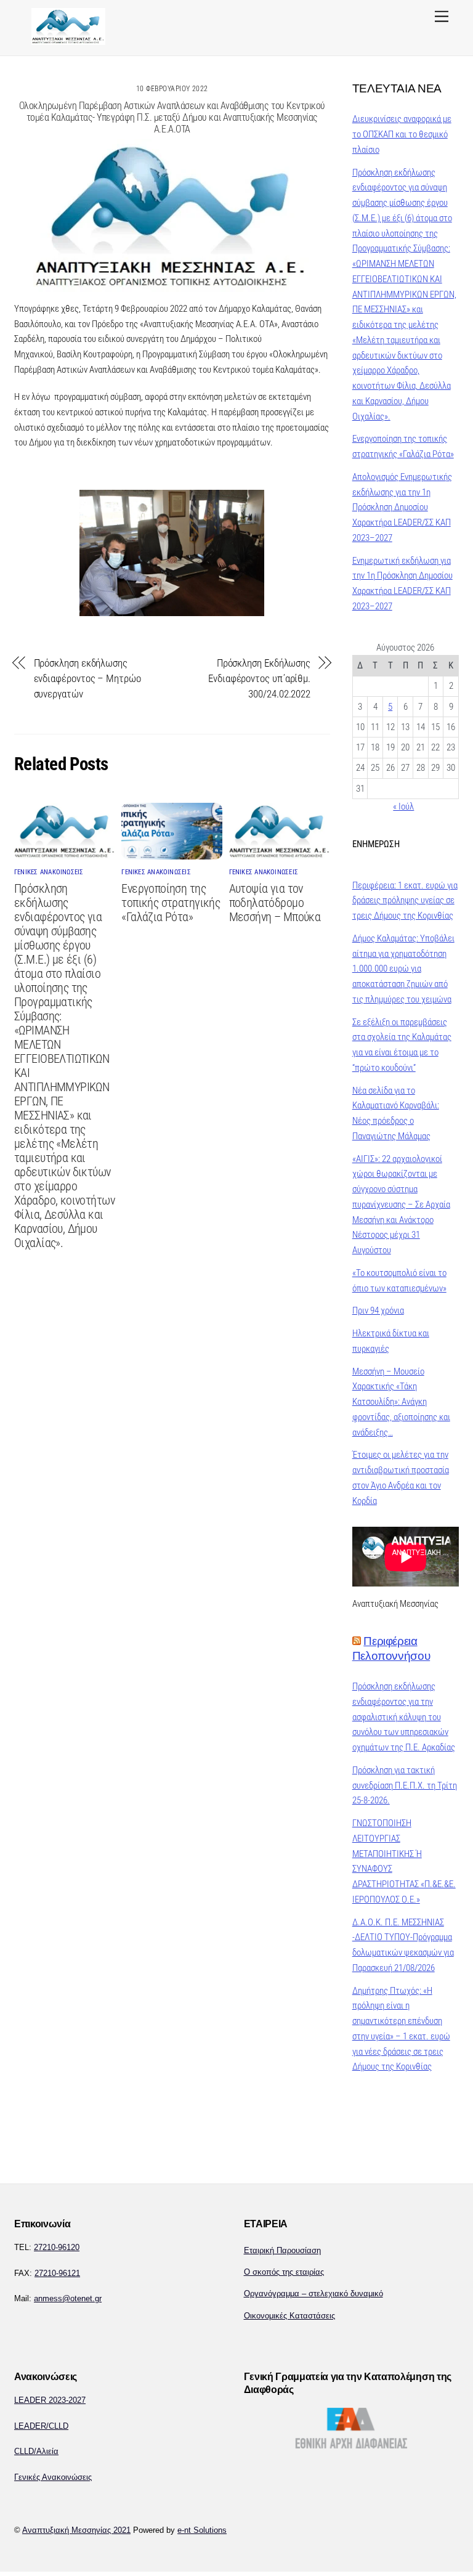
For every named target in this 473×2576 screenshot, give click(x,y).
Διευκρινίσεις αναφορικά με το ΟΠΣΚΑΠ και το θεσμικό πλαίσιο (402, 134)
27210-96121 (57, 2273)
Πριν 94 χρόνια (378, 1310)
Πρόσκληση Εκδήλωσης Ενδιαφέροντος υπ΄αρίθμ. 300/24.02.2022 (259, 678)
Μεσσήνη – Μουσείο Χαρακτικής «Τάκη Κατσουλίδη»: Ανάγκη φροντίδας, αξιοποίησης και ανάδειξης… (401, 1402)
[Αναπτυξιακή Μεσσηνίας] (68, 40)
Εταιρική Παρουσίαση (282, 2250)
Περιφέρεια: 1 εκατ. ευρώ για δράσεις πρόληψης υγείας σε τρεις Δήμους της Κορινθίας (405, 901)
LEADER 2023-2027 (50, 2400)
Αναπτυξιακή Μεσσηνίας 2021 (76, 2530)
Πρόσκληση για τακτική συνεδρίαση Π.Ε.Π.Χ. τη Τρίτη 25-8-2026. (405, 1786)
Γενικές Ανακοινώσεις (53, 2477)
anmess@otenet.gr (68, 2298)
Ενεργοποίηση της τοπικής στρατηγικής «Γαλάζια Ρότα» (171, 903)
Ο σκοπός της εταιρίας (284, 2272)
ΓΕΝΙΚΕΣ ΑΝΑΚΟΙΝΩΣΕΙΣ (49, 872)
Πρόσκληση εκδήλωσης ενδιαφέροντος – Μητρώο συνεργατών (87, 678)
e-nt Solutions (202, 2530)
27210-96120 (57, 2247)
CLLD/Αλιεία (36, 2451)
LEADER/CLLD (41, 2426)
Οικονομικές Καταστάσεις (289, 2316)
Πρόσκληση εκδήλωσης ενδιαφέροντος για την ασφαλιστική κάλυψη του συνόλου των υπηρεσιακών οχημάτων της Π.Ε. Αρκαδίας (404, 1717)
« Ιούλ (403, 807)
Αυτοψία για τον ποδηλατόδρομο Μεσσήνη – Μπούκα (275, 903)
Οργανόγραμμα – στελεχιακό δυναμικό (313, 2294)
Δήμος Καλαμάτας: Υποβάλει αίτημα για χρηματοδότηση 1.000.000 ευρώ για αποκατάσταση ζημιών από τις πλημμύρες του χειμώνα (403, 969)
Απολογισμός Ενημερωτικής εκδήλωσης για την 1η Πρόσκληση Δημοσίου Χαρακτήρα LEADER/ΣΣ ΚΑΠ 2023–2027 (402, 507)
